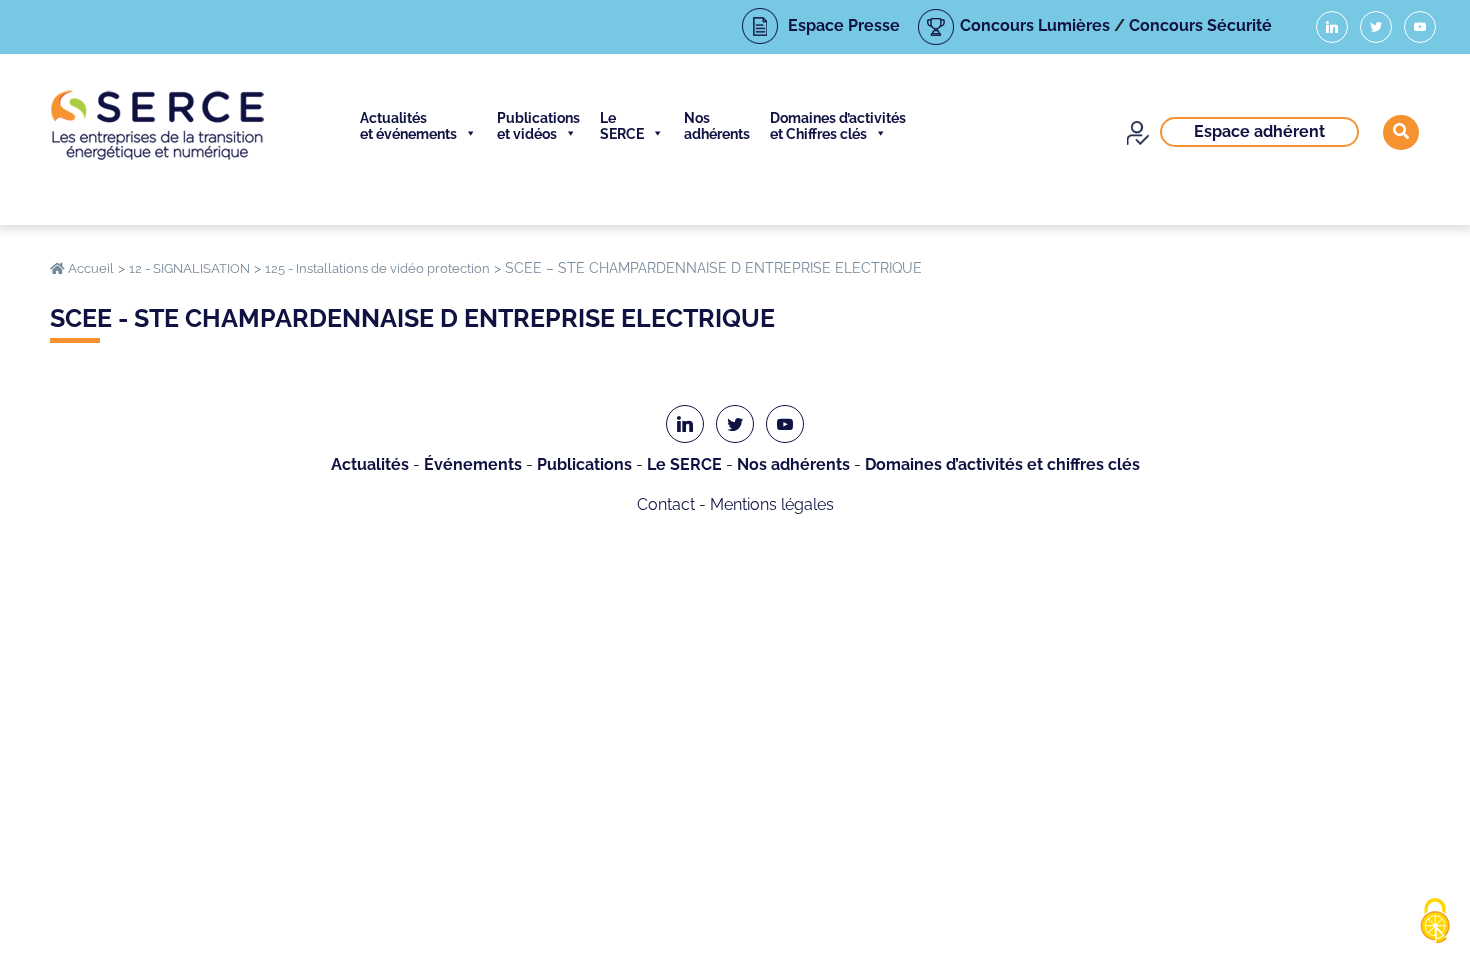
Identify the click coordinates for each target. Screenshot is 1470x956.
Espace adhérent (1259, 131)
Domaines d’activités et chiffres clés (1002, 464)
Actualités (370, 464)
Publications (584, 464)
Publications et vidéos (538, 126)
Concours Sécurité (1200, 25)
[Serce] (157, 125)
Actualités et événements (408, 126)
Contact (666, 504)
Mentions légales (772, 504)
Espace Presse (844, 25)
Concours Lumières (1035, 25)
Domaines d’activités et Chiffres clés (838, 126)
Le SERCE (622, 126)
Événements (473, 464)
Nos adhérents (717, 126)
